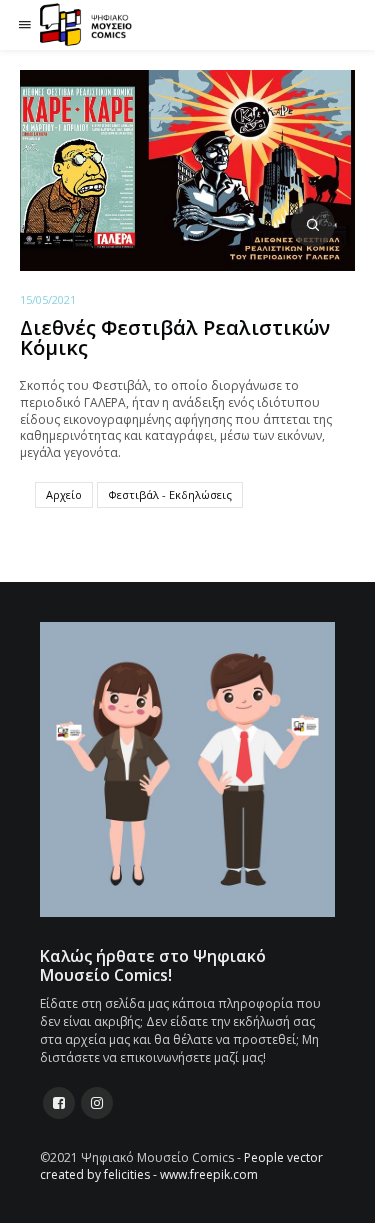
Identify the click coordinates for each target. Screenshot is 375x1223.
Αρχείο (64, 494)
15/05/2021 (48, 299)
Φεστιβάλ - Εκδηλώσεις (170, 494)
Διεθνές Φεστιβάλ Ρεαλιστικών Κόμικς (175, 337)
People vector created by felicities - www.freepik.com (181, 1166)
